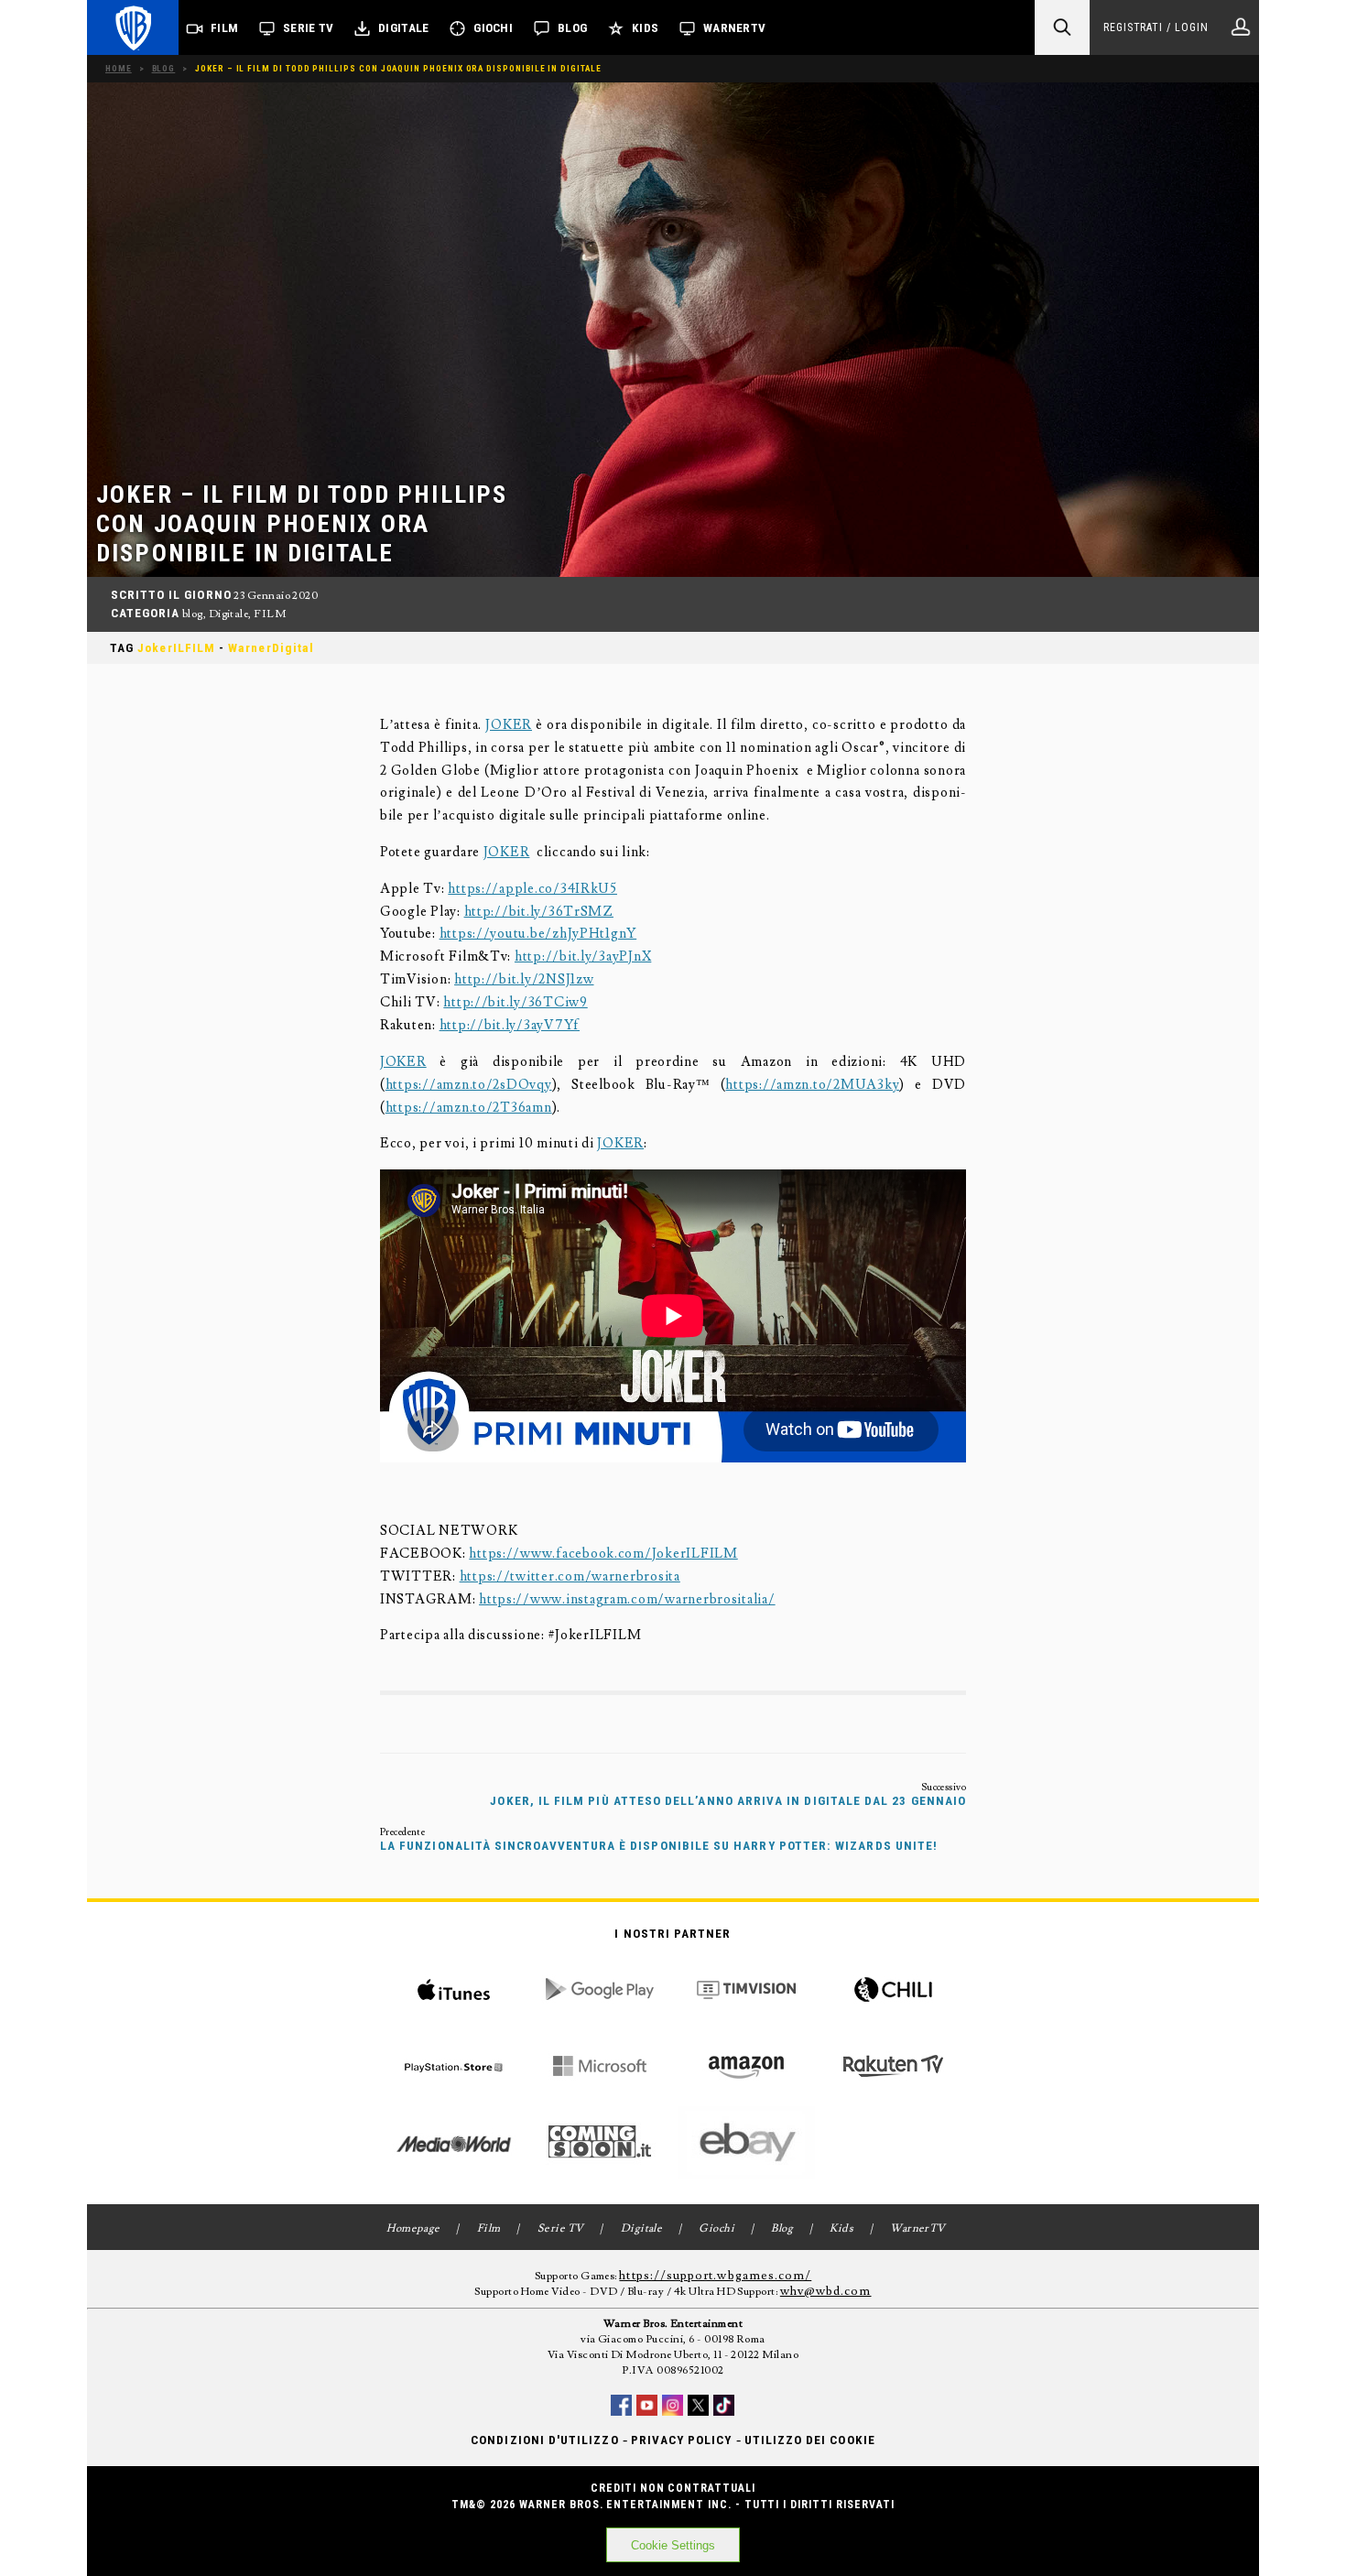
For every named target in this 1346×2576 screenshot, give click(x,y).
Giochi (493, 28)
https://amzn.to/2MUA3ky (812, 1085)
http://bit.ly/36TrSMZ (539, 912)
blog (193, 614)
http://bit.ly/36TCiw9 (515, 1002)
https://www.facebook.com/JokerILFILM (603, 1554)
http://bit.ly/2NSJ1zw (524, 979)
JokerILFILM (176, 648)
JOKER (509, 725)
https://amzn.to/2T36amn (469, 1108)
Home (119, 68)
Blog (572, 28)
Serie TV (308, 28)
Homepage (413, 2228)
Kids (645, 28)
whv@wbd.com (826, 2291)
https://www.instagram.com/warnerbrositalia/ (627, 1599)
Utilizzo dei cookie (810, 2440)
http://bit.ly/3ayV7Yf (510, 1025)
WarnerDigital (271, 648)
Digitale (403, 28)
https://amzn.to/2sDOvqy (469, 1085)
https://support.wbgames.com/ (715, 2276)
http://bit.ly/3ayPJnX (583, 956)
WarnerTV (734, 28)
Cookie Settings (673, 2545)
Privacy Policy (682, 2440)
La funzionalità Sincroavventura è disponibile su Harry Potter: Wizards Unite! (659, 1846)
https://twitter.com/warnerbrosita (570, 1576)
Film (224, 28)
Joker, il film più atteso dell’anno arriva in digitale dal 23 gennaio (728, 1801)
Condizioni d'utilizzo (544, 2440)
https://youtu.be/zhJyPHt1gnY (538, 934)
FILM (270, 614)
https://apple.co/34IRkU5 (532, 889)
